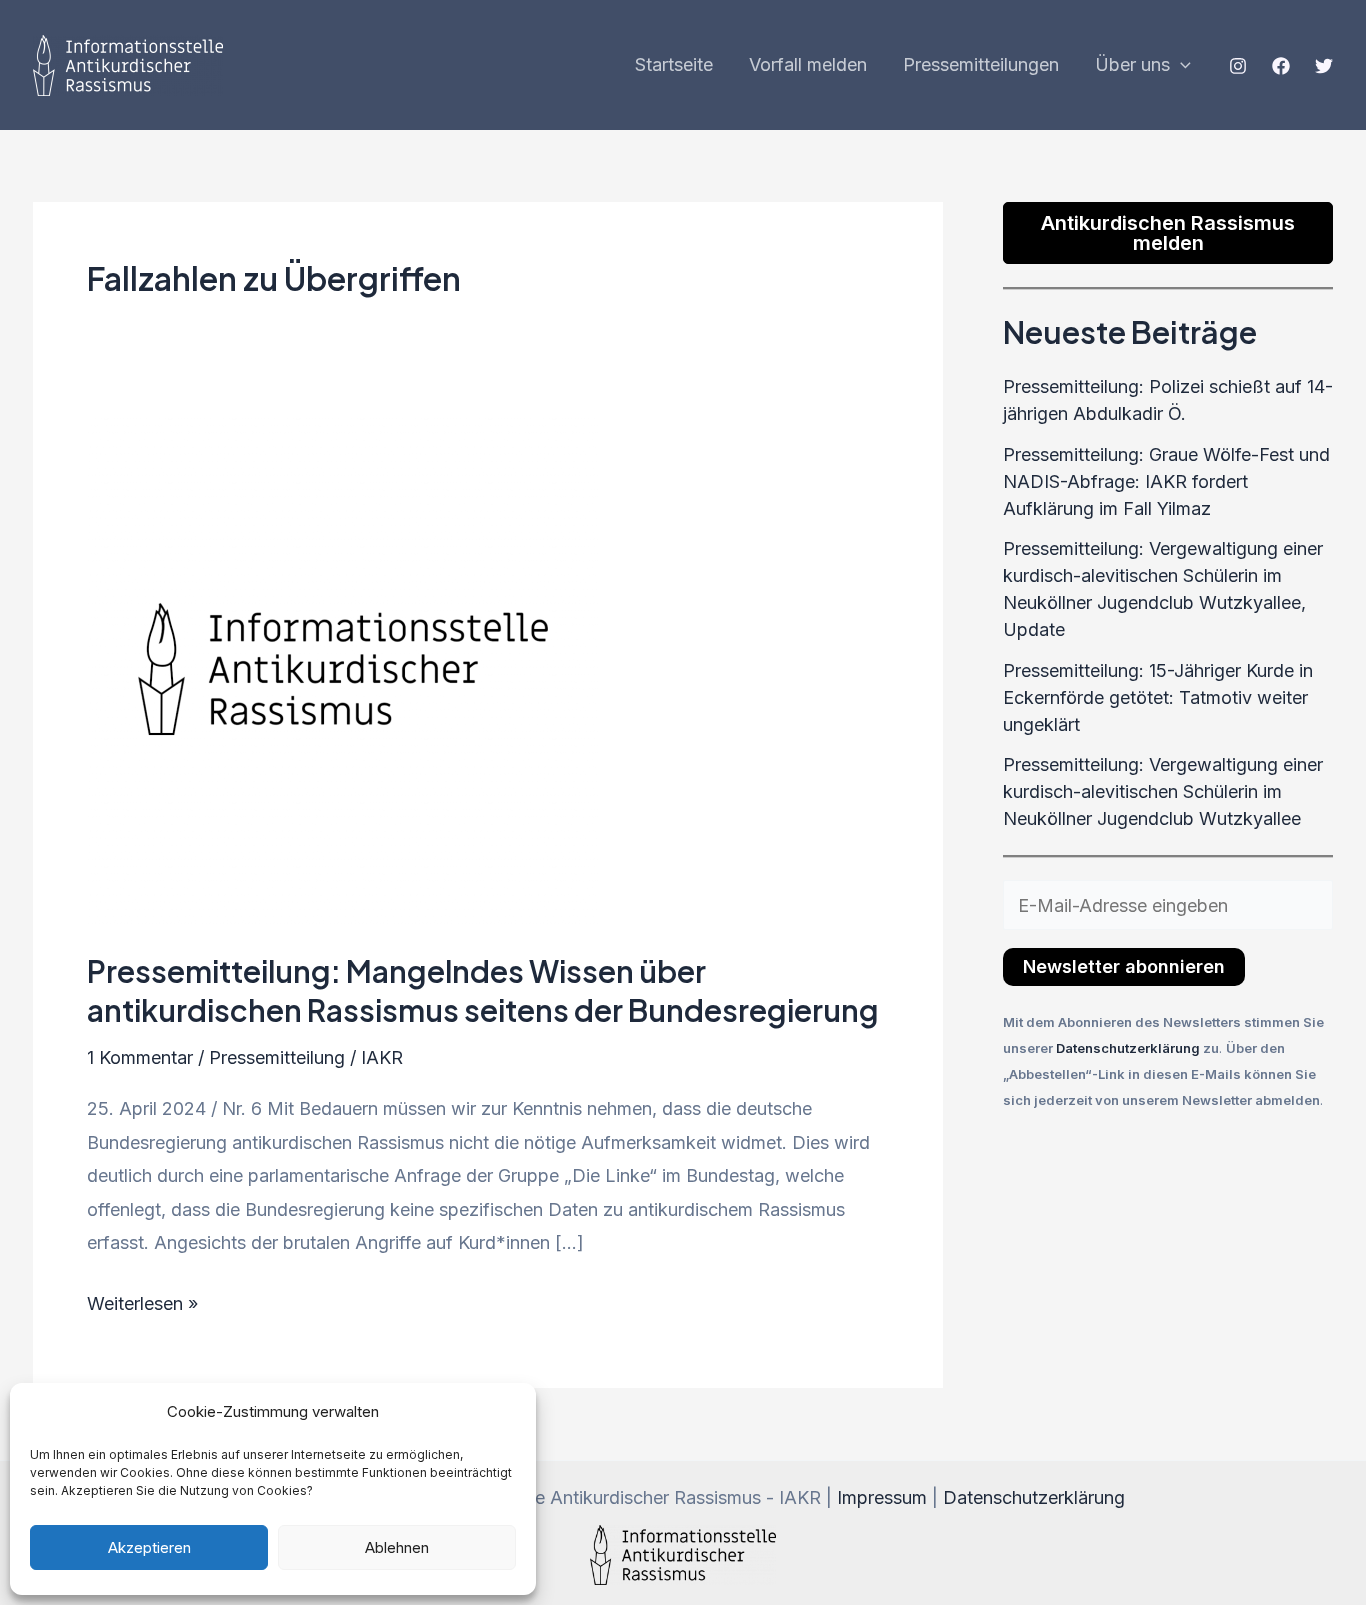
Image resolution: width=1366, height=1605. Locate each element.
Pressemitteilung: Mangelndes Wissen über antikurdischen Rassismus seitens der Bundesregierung (483, 990)
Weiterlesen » (142, 1300)
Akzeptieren (149, 1547)
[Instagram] (1238, 66)
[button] (1180, 65)
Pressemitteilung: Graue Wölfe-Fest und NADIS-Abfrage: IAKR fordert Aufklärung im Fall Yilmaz (1166, 481)
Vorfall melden (808, 64)
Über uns (1132, 64)
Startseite (674, 64)
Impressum (882, 1497)
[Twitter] (1324, 66)
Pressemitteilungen (981, 64)
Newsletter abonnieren (1124, 966)
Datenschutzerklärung (1129, 1048)
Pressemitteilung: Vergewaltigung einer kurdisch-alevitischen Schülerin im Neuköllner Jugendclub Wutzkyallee (1163, 791)
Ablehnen (397, 1547)
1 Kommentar (140, 1057)
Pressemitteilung (277, 1057)
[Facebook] (1281, 66)
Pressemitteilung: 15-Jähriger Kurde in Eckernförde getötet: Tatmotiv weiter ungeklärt (1158, 697)
